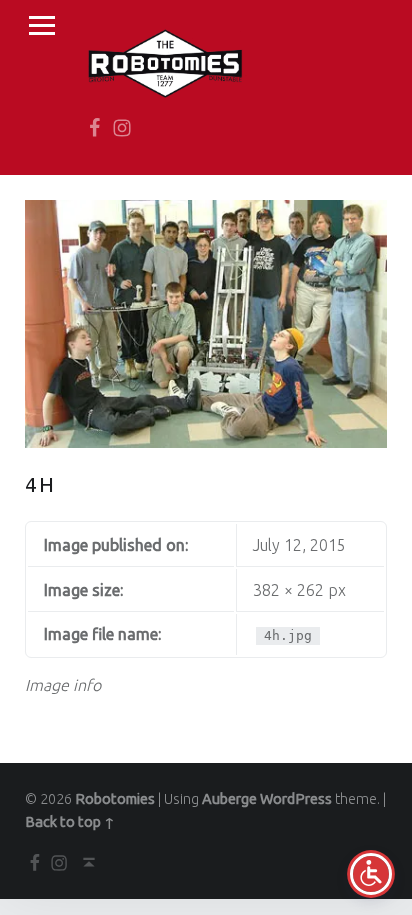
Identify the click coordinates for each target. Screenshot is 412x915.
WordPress (296, 799)
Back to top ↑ (70, 822)
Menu (42, 26)
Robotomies (115, 799)
